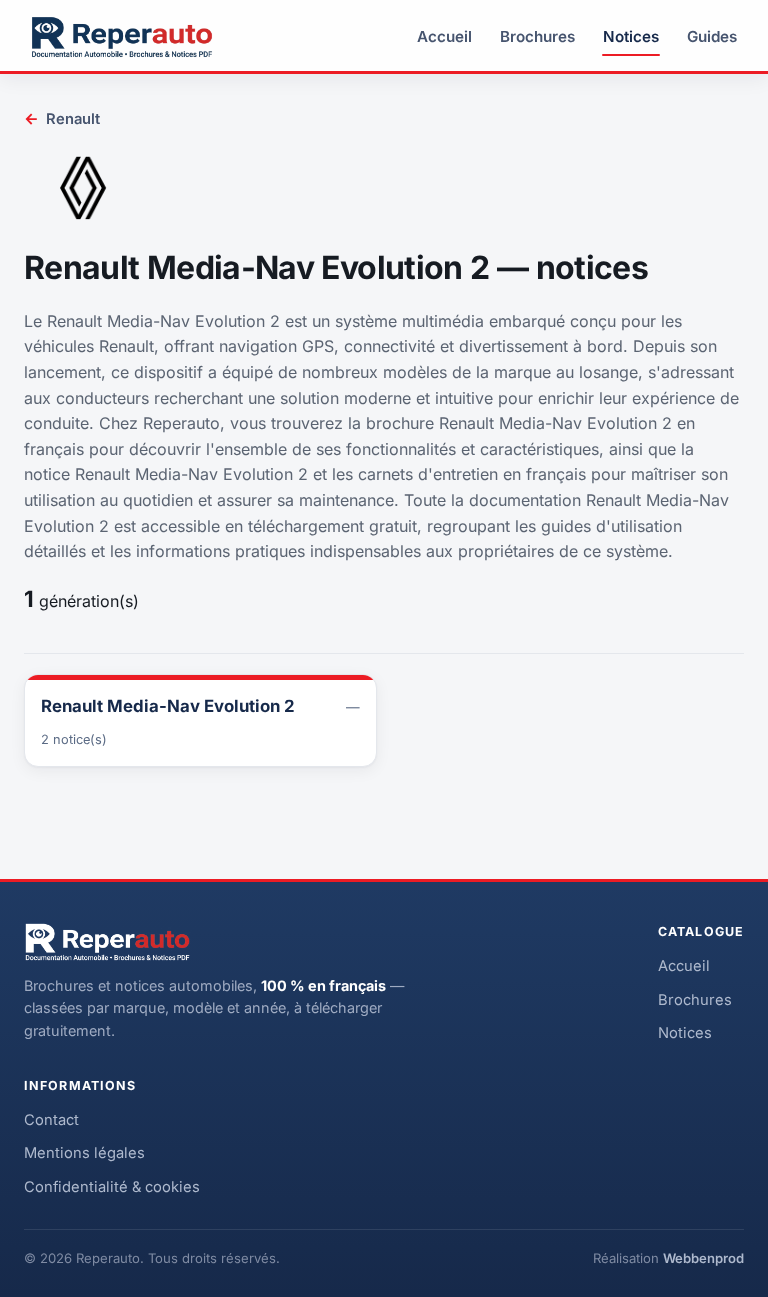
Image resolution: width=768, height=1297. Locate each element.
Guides (712, 36)
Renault (62, 118)
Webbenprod (703, 1258)
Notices (631, 36)
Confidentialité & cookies (112, 1187)
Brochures (537, 36)
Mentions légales (84, 1153)
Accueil (444, 36)
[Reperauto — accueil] (122, 37)
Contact (51, 1120)
